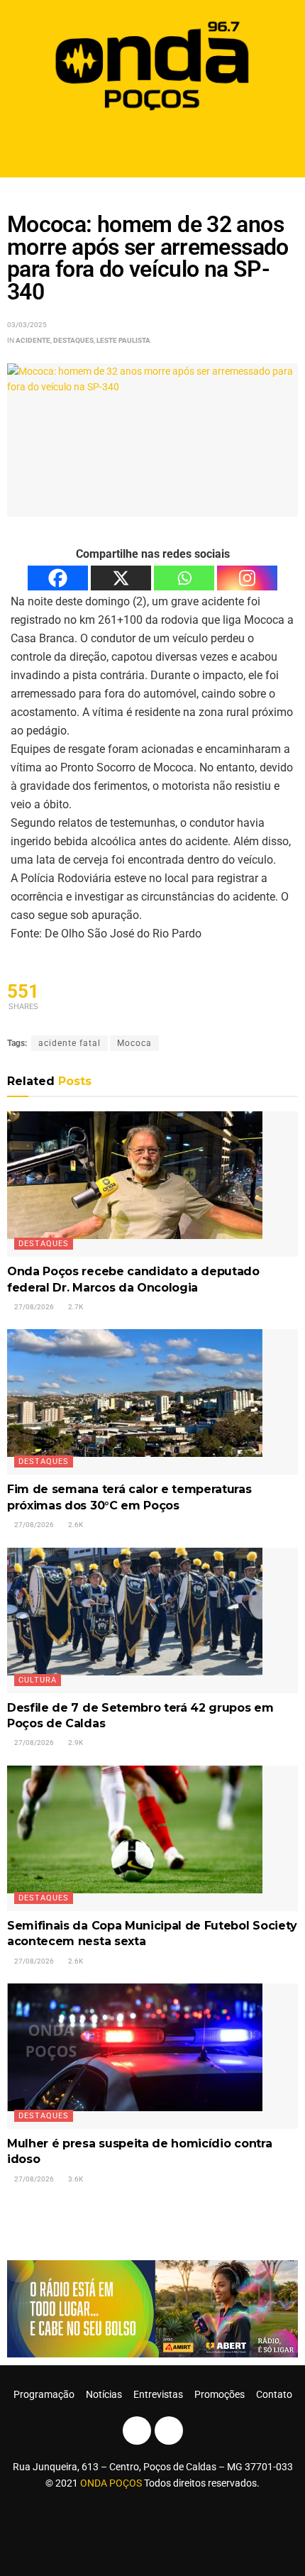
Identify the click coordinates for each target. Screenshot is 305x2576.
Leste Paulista (123, 340)
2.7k (75, 1307)
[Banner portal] (152, 2308)
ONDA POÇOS (112, 2483)
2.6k (75, 1525)
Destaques (73, 340)
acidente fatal (70, 1043)
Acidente (33, 340)
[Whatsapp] (184, 578)
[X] (121, 578)
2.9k (75, 1743)
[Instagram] (247, 578)
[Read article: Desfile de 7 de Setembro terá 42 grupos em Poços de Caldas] (152, 1620)
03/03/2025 (27, 325)
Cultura (38, 1680)
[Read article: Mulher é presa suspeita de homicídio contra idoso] (152, 2056)
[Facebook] (58, 578)
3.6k (75, 2179)
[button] (153, 147)
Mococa (134, 1043)
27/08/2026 (33, 1307)
